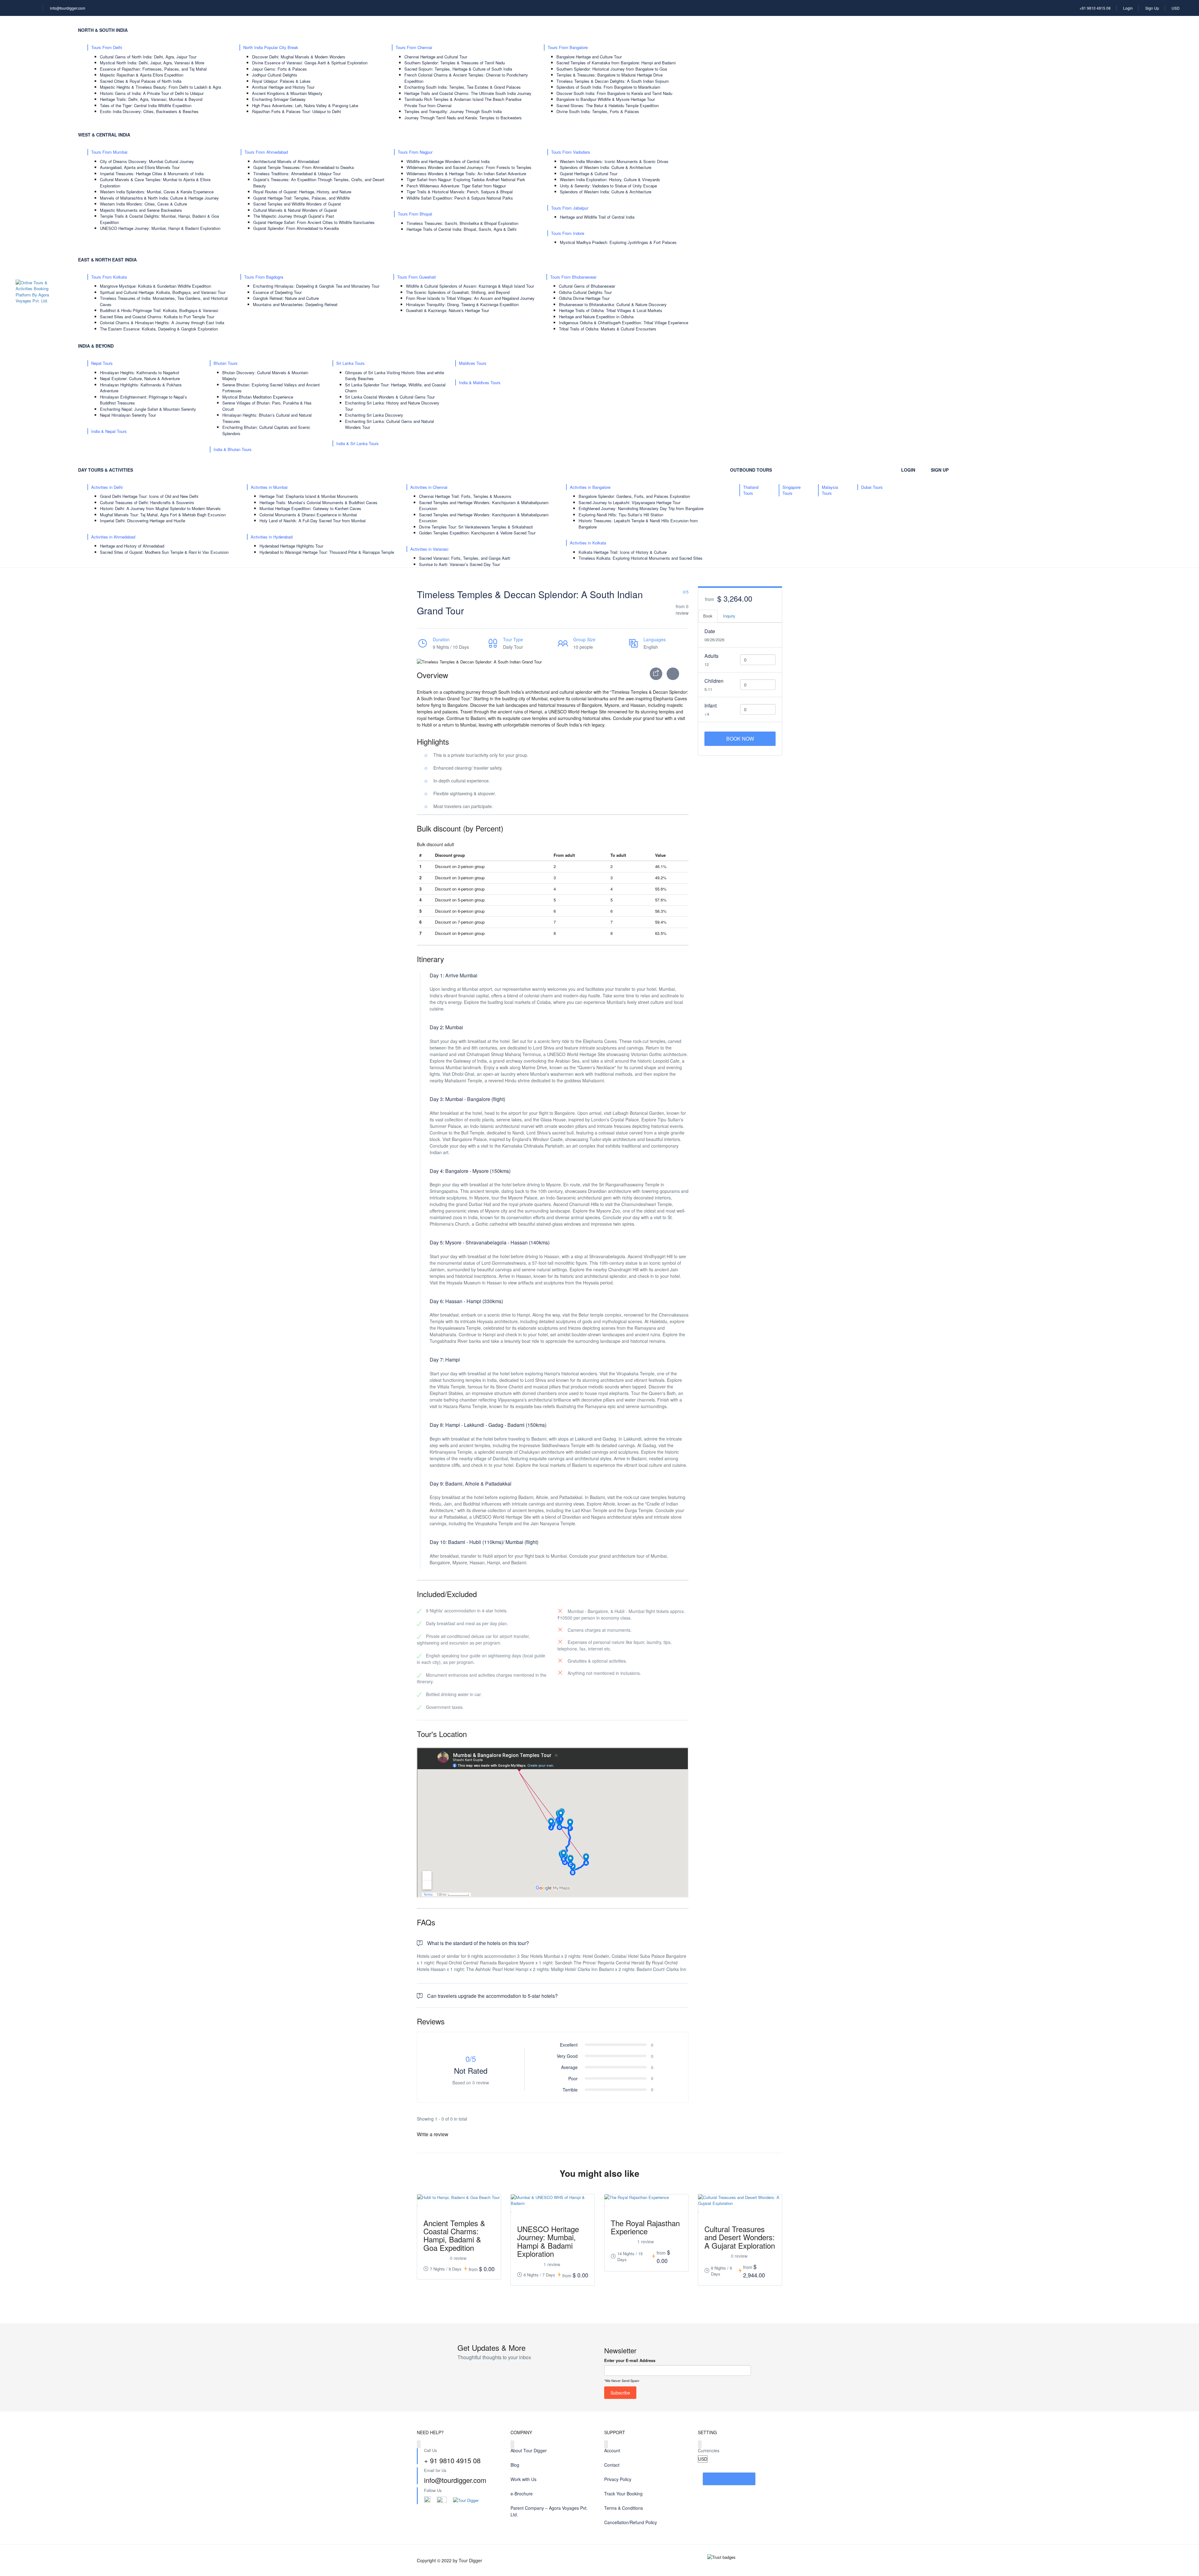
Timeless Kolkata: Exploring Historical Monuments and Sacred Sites (641, 558)
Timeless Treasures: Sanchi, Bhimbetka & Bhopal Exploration (462, 223)
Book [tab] (708, 616)
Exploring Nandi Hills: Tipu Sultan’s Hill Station (621, 515)
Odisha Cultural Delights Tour (585, 292)
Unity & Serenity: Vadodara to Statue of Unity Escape (608, 186)
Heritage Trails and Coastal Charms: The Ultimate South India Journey (468, 93)
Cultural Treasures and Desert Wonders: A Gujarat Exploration (740, 2237)
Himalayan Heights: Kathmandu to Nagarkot (140, 372)
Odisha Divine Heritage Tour (584, 298)
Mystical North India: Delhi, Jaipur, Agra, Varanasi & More (152, 63)
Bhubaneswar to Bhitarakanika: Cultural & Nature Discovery (613, 304)
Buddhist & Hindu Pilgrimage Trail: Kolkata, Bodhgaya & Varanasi (159, 310)
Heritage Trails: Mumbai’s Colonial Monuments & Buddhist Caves (318, 502)
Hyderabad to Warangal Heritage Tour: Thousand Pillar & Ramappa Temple (327, 552)
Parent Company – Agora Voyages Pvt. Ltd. (549, 2511)
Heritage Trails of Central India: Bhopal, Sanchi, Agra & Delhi (461, 229)
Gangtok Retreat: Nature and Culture (286, 298)
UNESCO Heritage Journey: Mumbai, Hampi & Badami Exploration (160, 228)
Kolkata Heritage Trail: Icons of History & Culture (623, 552)
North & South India (103, 30)
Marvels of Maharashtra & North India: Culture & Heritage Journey (159, 198)
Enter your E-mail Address (630, 2360)
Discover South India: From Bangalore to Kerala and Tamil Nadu (614, 93)
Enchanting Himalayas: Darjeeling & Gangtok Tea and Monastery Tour (316, 286)
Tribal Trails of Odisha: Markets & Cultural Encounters (608, 329)
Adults (711, 656)
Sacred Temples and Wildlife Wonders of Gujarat (297, 204)
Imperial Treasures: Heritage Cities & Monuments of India (152, 174)
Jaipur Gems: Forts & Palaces (279, 69)
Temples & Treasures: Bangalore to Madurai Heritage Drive (609, 75)
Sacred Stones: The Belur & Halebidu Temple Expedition (608, 105)
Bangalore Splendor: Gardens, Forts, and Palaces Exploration (634, 496)
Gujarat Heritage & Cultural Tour (589, 174)
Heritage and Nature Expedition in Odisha (596, 317)
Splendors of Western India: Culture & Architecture (606, 167)
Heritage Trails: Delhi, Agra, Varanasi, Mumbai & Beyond (151, 99)
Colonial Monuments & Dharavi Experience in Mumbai (308, 515)
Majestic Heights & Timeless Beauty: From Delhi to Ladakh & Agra (160, 87)
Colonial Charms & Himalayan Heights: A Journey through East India (162, 323)
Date (710, 631)
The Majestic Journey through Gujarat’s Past (294, 216)
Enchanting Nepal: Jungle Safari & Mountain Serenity (148, 409)
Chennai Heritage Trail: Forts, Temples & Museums (465, 496)
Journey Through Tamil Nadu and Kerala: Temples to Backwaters (463, 118)
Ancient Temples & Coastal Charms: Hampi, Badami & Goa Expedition (454, 2235)
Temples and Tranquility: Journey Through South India (453, 111)
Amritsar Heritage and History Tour (283, 87)
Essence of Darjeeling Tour (277, 292)
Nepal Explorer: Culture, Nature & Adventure (140, 378)
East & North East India (107, 260)
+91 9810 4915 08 (1095, 8)
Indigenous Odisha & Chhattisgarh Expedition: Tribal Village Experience (624, 323)
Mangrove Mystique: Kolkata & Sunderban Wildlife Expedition (155, 286)
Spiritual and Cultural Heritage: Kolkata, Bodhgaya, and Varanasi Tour (163, 292)
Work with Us (523, 2479)
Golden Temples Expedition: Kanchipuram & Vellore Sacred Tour (477, 533)
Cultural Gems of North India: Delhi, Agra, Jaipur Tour (148, 57)
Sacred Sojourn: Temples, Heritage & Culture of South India (458, 69)
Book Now (740, 739)
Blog (515, 2465)
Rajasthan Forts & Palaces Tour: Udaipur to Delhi (296, 111)
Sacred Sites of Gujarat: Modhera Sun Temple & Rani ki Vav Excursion (164, 552)
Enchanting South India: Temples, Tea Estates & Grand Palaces (463, 87)
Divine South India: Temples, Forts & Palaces (598, 111)
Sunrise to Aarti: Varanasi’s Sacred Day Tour (459, 564)
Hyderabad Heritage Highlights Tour (291, 546)
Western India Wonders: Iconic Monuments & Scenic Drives (614, 161)
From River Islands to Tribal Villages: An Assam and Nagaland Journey (470, 298)
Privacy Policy (618, 2479)
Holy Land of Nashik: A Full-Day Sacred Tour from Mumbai (313, 521)
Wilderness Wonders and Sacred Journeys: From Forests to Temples (469, 167)
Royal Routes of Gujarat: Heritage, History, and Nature (302, 192)
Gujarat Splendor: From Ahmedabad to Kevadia (296, 228)
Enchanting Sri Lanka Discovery (374, 415)
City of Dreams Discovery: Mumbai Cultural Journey (147, 161)
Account (612, 2450)
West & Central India (104, 135)
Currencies (709, 2450)
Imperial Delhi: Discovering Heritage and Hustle (143, 521)
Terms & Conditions (624, 2508)
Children (714, 681)
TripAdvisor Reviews (729, 2479)
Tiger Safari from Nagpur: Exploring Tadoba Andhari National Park (466, 179)
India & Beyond (96, 346)
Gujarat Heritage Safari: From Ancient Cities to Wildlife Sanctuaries (314, 222)
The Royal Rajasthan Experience (645, 2227)
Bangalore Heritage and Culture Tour (589, 57)
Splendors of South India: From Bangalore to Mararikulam (608, 87)
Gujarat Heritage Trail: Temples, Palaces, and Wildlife (301, 198)
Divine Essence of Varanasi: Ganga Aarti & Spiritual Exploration (310, 63)
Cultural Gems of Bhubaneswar (587, 286)
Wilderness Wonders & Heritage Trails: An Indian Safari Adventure (466, 174)
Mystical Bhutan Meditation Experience (258, 397)
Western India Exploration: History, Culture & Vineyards (610, 179)
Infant (711, 705)
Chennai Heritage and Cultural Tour (436, 57)
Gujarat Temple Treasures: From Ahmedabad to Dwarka (303, 167)
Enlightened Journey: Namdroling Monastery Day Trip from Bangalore (641, 508)
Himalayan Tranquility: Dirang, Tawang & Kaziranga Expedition (462, 304)
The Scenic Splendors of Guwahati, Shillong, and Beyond (458, 292)
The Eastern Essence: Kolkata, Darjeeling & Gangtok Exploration (159, 329)
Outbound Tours (751, 470)
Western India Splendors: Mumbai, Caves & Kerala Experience (157, 192)
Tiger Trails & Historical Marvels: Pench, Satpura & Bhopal (460, 192)
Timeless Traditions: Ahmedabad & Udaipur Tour (297, 174)
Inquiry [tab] (729, 616)
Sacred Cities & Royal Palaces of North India (141, 81)
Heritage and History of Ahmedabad (132, 546)
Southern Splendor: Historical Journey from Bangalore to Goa (612, 69)
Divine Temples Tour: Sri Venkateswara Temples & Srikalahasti (476, 527)
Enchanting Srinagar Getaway (279, 99)
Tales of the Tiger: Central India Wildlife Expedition (146, 105)
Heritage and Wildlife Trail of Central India (597, 217)
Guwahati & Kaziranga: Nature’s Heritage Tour (447, 310)
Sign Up (1152, 8)
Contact (612, 2465)
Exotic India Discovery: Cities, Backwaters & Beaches (149, 111)
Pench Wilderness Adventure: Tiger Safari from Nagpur (456, 186)
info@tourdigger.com (68, 8)
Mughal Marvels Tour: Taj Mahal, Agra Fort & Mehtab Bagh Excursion (163, 515)
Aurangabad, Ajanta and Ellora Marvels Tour (140, 167)
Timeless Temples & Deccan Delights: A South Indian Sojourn (613, 81)
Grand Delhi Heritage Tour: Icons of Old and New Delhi (149, 496)
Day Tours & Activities (106, 470)
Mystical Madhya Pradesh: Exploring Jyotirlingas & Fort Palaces (618, 242)
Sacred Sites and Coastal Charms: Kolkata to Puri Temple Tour (157, 317)
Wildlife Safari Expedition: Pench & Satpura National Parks (460, 198)
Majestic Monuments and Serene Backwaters (141, 210)
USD (1176, 8)
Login (1128, 8)
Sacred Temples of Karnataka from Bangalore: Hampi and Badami (616, 63)
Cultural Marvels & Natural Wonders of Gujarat (295, 210)
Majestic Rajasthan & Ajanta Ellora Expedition (142, 75)
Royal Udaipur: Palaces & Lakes (281, 81)
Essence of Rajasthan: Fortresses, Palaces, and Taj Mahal (153, 69)
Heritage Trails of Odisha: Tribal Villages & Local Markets (611, 310)
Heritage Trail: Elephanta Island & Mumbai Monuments (309, 496)
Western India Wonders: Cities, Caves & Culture (143, 204)
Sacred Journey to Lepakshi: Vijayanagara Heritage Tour (629, 502)
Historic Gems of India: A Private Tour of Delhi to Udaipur (152, 93)
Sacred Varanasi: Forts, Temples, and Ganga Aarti (465, 558)
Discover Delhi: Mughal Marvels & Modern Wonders (299, 57)
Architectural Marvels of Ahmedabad (286, 161)
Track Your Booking (623, 2494)
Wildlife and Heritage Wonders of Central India (448, 161)
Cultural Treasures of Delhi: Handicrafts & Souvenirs (147, 502)
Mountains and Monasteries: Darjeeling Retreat (295, 304)
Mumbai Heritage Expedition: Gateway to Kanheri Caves (310, 508)
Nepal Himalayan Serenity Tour (128, 415)
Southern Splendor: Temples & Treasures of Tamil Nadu (455, 63)
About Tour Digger (529, 2450)
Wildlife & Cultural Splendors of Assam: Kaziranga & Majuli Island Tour (470, 286)
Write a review (433, 2134)
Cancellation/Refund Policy (631, 2522)
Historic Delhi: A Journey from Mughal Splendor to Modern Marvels (160, 508)
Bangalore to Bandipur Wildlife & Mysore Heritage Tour (606, 99)
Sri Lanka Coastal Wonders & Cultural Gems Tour (390, 397)
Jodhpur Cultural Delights (275, 75)
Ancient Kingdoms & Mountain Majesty (287, 93)
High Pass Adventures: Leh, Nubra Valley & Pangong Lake (305, 105)
